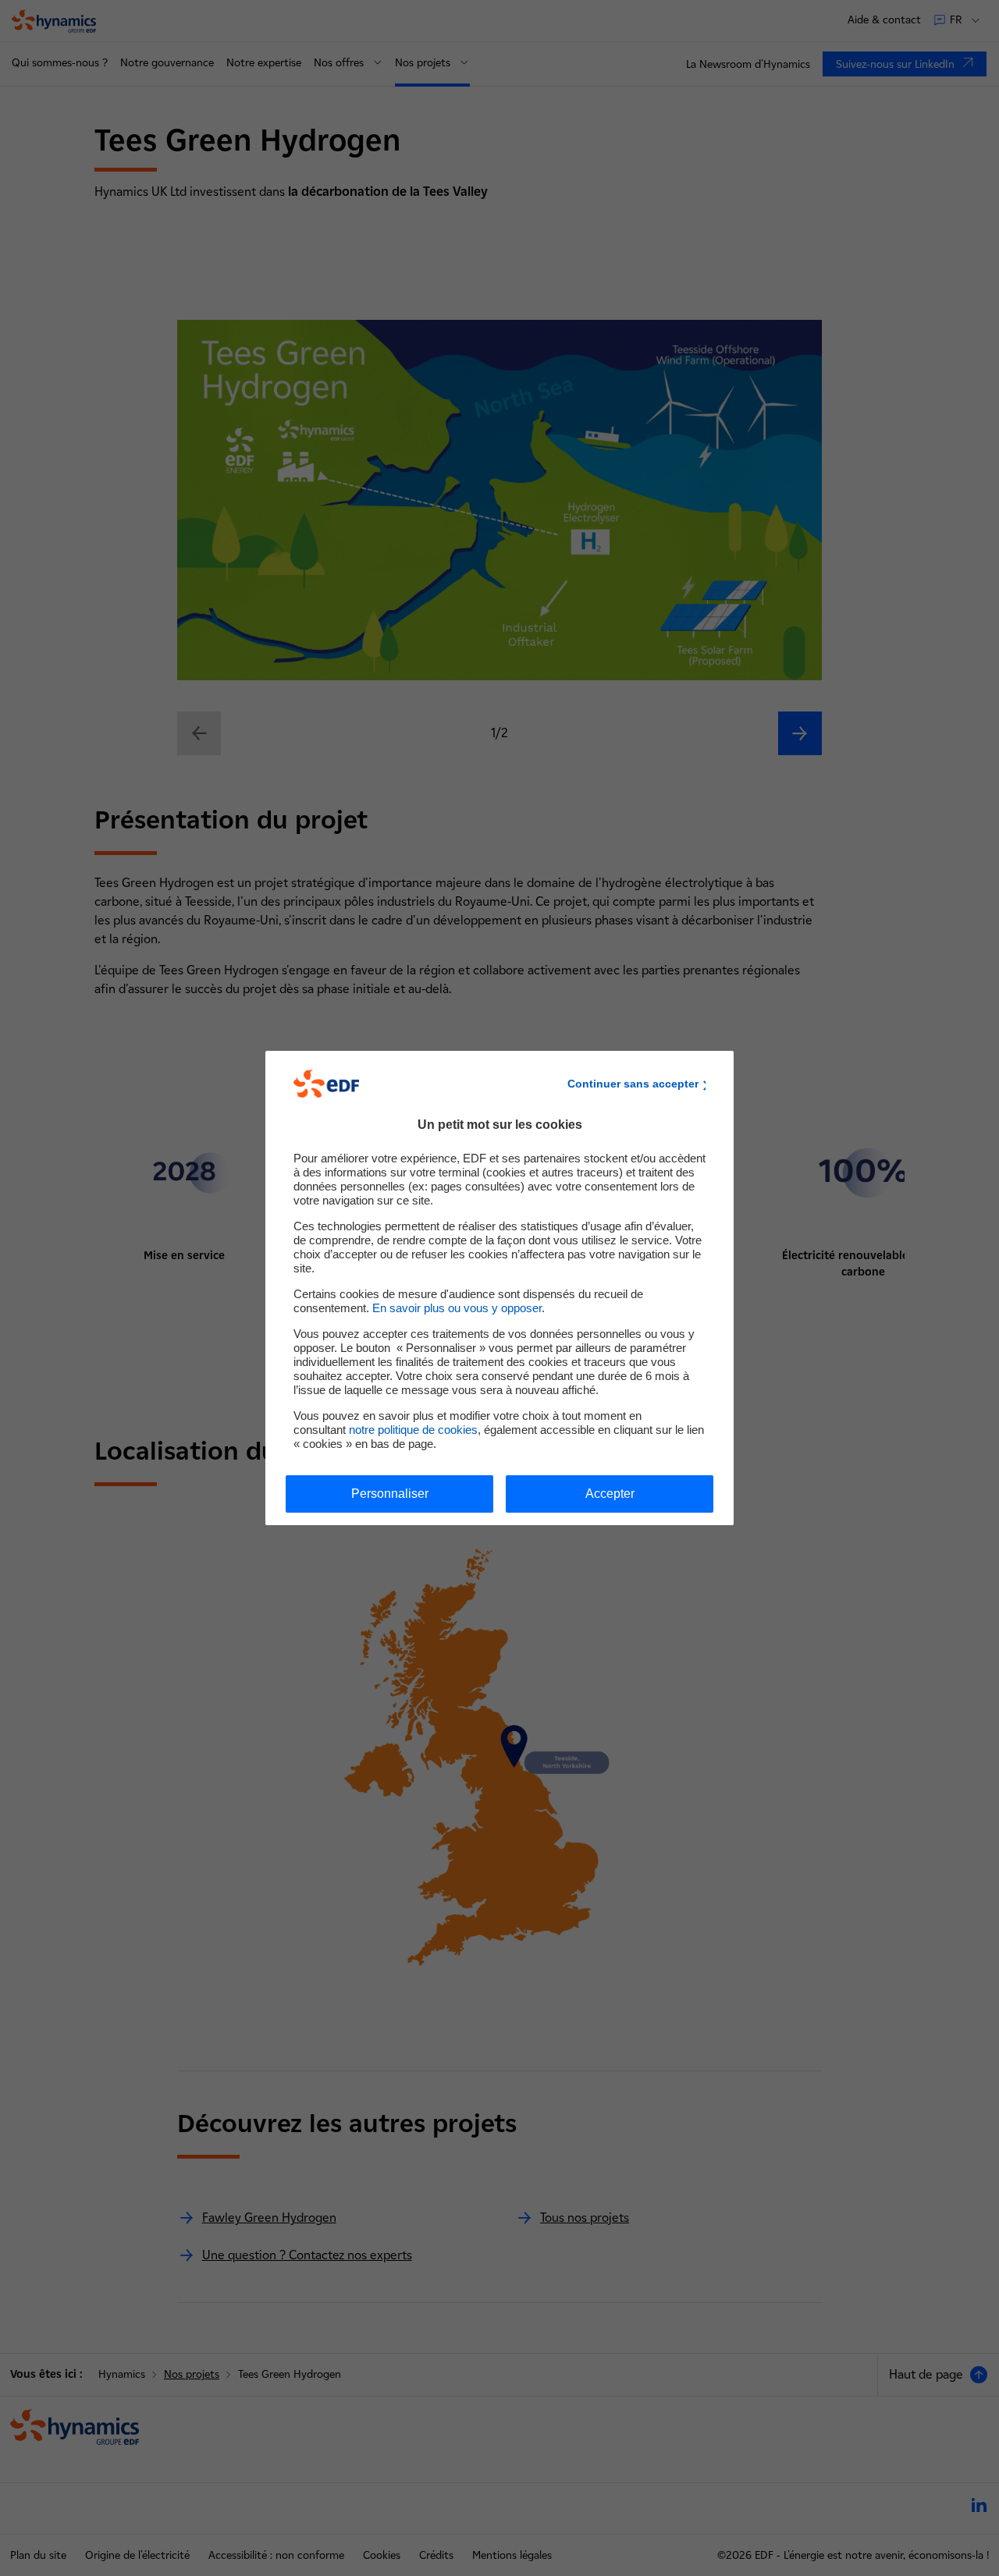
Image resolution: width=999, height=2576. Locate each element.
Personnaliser (390, 1494)
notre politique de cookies (413, 1430)
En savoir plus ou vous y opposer (457, 1308)
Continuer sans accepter (633, 1084)
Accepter (610, 1494)
